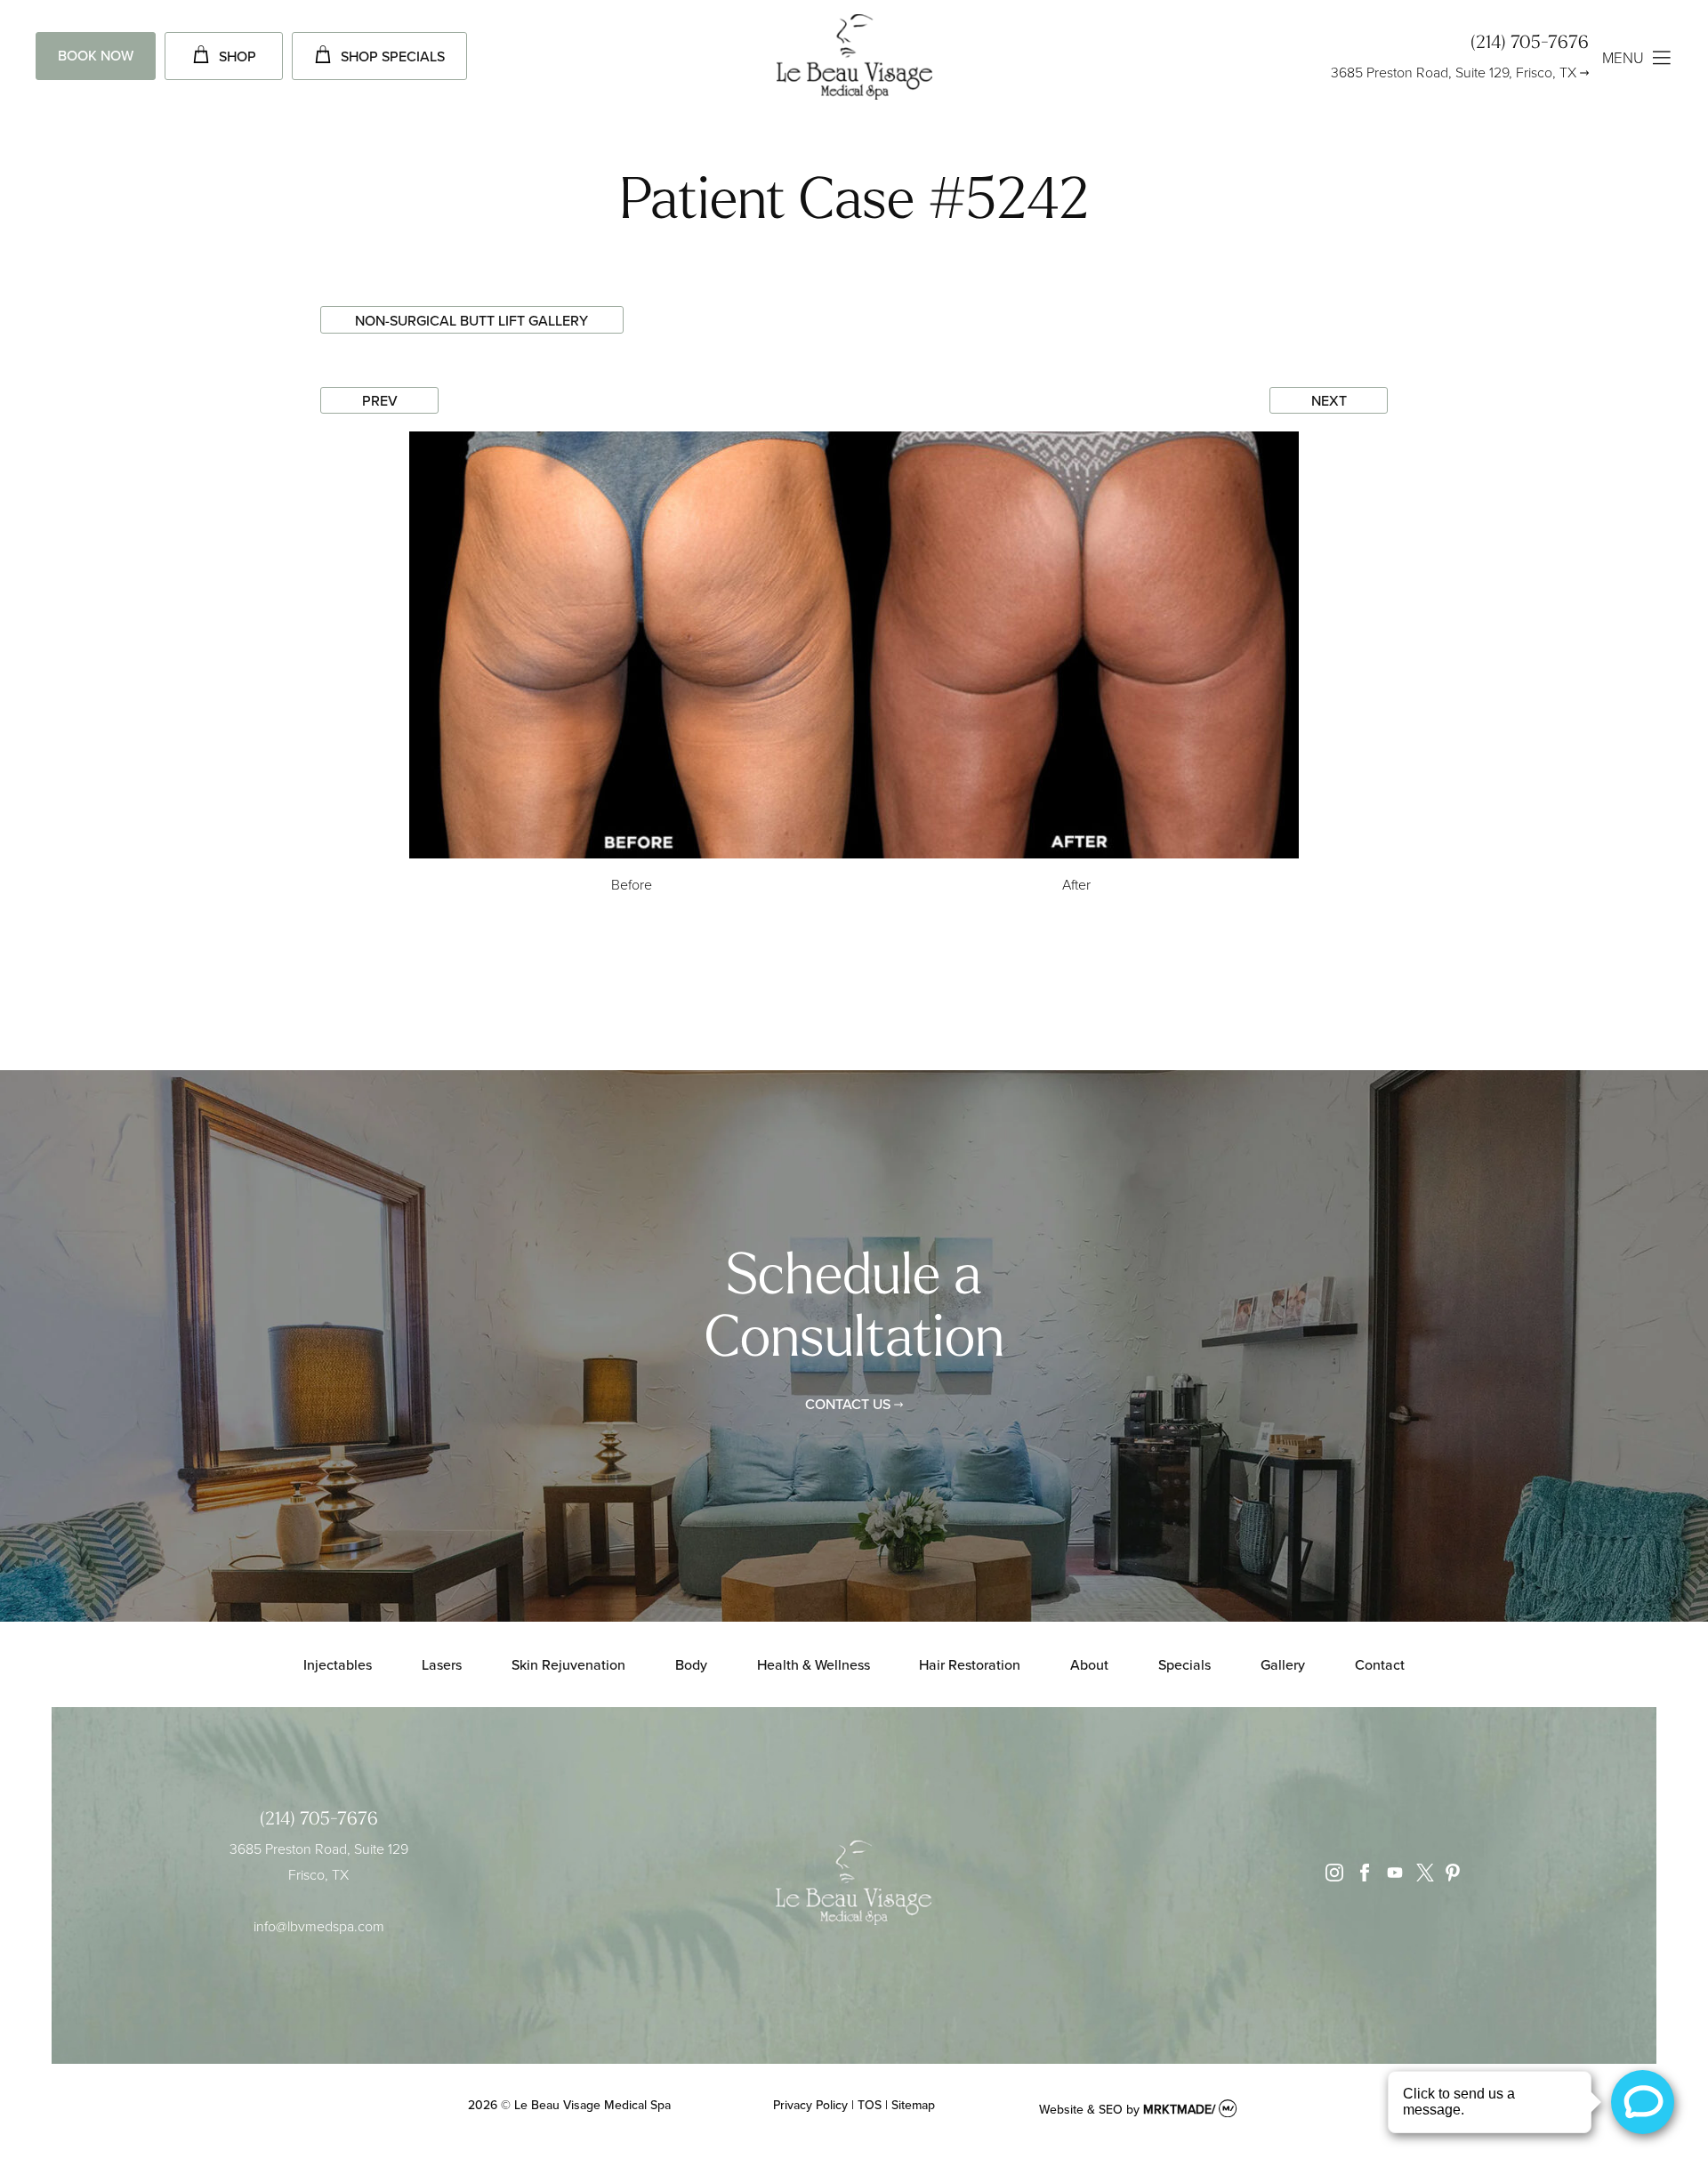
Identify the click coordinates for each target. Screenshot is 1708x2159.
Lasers (442, 1664)
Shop (238, 56)
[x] (1421, 1876)
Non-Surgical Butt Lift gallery (471, 320)
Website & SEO (1081, 2109)
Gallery (1283, 1664)
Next (1329, 400)
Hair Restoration (970, 1664)
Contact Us (848, 1404)
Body (691, 1664)
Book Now (96, 55)
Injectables (338, 1664)
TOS (870, 2105)
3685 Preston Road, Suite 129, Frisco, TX (1454, 72)
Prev (380, 400)
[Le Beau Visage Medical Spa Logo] (854, 59)
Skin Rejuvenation (568, 1664)
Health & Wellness (814, 1664)
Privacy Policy (810, 2105)
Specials (1184, 1664)
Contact (1380, 1664)
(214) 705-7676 (1530, 44)
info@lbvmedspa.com (319, 1926)
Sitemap (913, 2105)
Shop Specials (393, 56)
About (1089, 1664)
